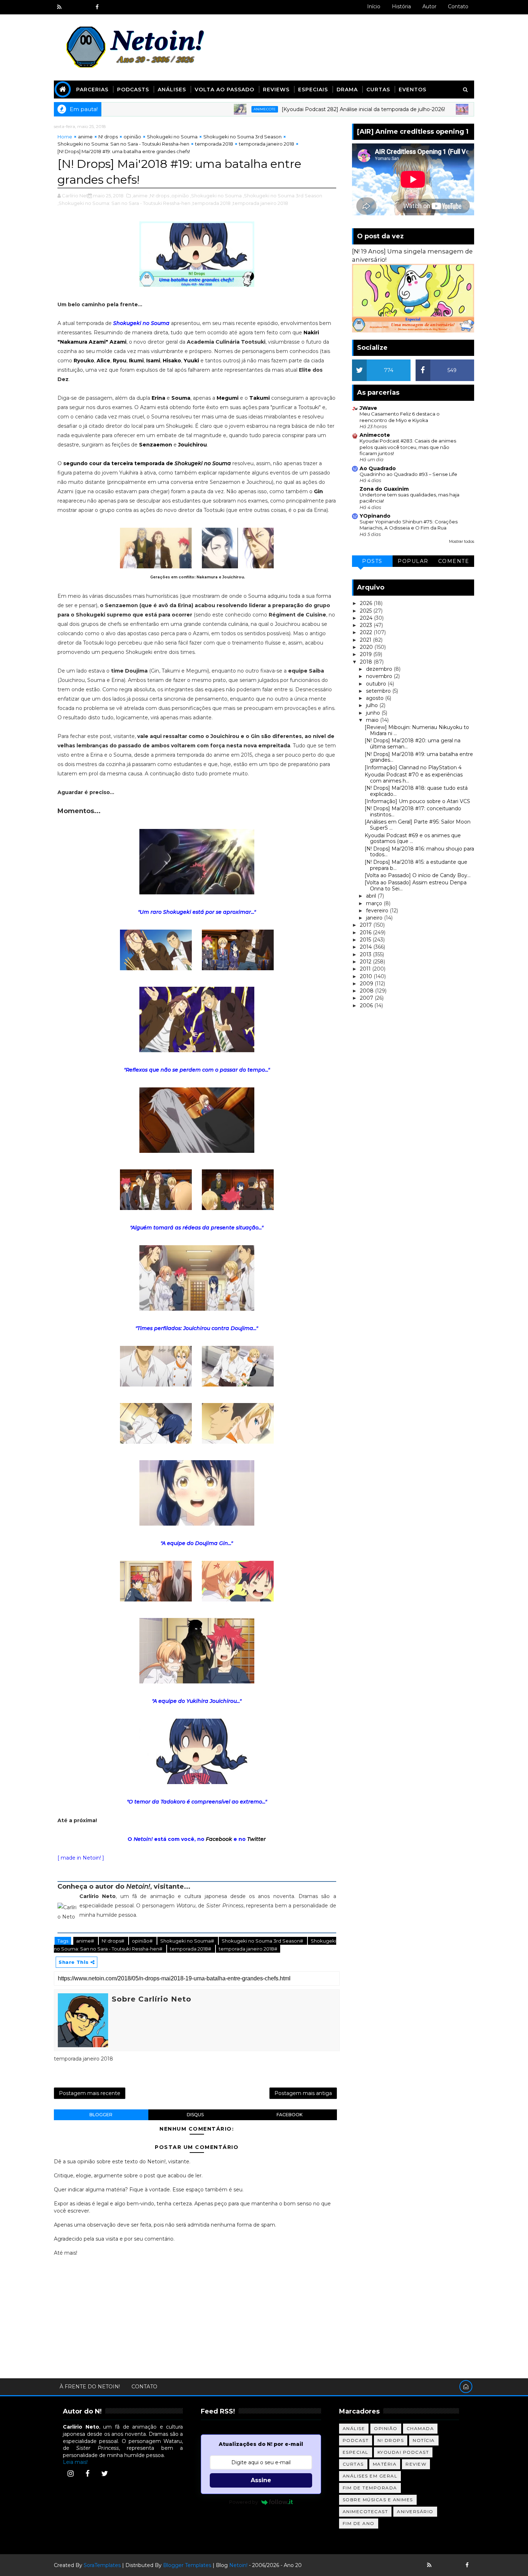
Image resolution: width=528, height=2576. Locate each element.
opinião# (143, 1941)
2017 (367, 925)
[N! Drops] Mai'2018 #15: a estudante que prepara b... (416, 865)
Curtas (378, 90)
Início (374, 6)
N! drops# (114, 1941)
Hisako (172, 361)
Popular (413, 561)
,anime (140, 196)
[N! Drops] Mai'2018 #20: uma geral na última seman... (413, 744)
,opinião (180, 196)
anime (85, 137)
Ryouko (84, 361)
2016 (366, 932)
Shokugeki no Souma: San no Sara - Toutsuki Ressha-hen (123, 144)
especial (356, 2452)
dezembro (380, 669)
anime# (86, 1941)
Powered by (244, 2502)
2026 (367, 603)
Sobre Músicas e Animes (378, 2500)
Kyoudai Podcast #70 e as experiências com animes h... (414, 778)
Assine (261, 2480)
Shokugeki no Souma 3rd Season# (263, 1941)
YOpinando (375, 516)
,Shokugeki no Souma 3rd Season (282, 196)
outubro (377, 684)
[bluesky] (72, 7)
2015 (366, 940)
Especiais (313, 90)
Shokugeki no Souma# (188, 1941)
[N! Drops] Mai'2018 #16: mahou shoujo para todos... (419, 852)
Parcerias (92, 90)
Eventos (413, 90)
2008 (367, 991)
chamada (420, 2428)
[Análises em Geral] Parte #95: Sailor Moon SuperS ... (418, 825)
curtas (353, 2464)
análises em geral (370, 2476)
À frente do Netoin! (90, 2387)
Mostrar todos (462, 542)
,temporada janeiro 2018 (260, 203)
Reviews (276, 90)
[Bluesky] (442, 2565)
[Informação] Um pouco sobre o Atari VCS (417, 801)
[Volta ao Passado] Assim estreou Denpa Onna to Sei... (416, 886)
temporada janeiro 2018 (267, 144)
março (375, 903)
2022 (367, 632)
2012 (366, 962)
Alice (103, 361)
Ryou (120, 361)
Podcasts (133, 90)
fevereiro (378, 911)
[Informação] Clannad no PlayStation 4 (413, 767)
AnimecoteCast (365, 2511)
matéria (385, 2464)
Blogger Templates (187, 2565)
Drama (347, 90)
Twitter (256, 1839)
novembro (380, 676)
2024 (367, 618)
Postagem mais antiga (303, 2093)
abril (372, 896)
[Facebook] (88, 2474)
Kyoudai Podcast (403, 2452)
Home (65, 137)
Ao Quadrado (378, 468)
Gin (318, 491)
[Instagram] (70, 2474)
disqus (195, 2115)
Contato (458, 6)
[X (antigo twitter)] (84, 7)
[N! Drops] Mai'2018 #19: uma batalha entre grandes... (419, 757)
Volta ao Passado (224, 90)
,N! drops (159, 196)
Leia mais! (75, 2462)
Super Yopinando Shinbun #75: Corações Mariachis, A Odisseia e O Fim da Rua (409, 525)
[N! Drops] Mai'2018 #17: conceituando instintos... (413, 812)
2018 (367, 662)
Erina (158, 398)
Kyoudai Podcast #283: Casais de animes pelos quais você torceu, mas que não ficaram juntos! (408, 447)
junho (374, 713)
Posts (372, 561)
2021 (366, 640)
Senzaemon (156, 445)
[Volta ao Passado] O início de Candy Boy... (418, 875)
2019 (367, 654)
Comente (454, 561)
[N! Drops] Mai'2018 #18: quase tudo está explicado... (416, 791)
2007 (367, 998)
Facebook (219, 1839)
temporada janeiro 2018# (248, 1949)
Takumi (260, 398)
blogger (101, 2115)
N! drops (108, 137)
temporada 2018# (191, 1949)
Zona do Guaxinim (384, 489)
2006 (367, 1005)
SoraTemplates (102, 2565)
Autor (429, 6)
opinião (132, 137)
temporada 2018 (214, 144)
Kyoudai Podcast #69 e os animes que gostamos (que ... (413, 838)
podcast (356, 2440)
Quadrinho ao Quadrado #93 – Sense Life (408, 474)
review (416, 2464)
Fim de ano (359, 2523)
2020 (367, 647)
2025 (367, 611)
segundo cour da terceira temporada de (147, 463)
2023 (367, 625)
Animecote (200, 109)
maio (373, 720)
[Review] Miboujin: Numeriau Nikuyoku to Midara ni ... (417, 730)
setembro (379, 691)
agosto (376, 698)
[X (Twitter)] (105, 2474)
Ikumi (136, 361)
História (401, 6)
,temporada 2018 (211, 203)
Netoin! (238, 2565)
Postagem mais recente (90, 2093)
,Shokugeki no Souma (216, 196)
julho (373, 705)
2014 (367, 947)
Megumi (228, 398)
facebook (290, 2115)
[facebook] (97, 7)
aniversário (415, 2511)
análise (354, 2428)
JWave (368, 408)
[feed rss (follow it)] (59, 7)
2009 (367, 984)
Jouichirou (193, 445)
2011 (366, 969)
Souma (181, 398)
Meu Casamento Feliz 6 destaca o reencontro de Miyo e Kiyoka (400, 417)
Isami (153, 361)
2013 (366, 954)
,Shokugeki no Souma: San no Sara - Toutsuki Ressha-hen (124, 203)
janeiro (375, 918)
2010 (367, 976)
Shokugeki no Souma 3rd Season (242, 137)
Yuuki (191, 361)
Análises (172, 90)
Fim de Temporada (370, 2488)
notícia (424, 2440)
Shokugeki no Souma (172, 137)
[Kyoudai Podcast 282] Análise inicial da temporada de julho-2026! (299, 109)
